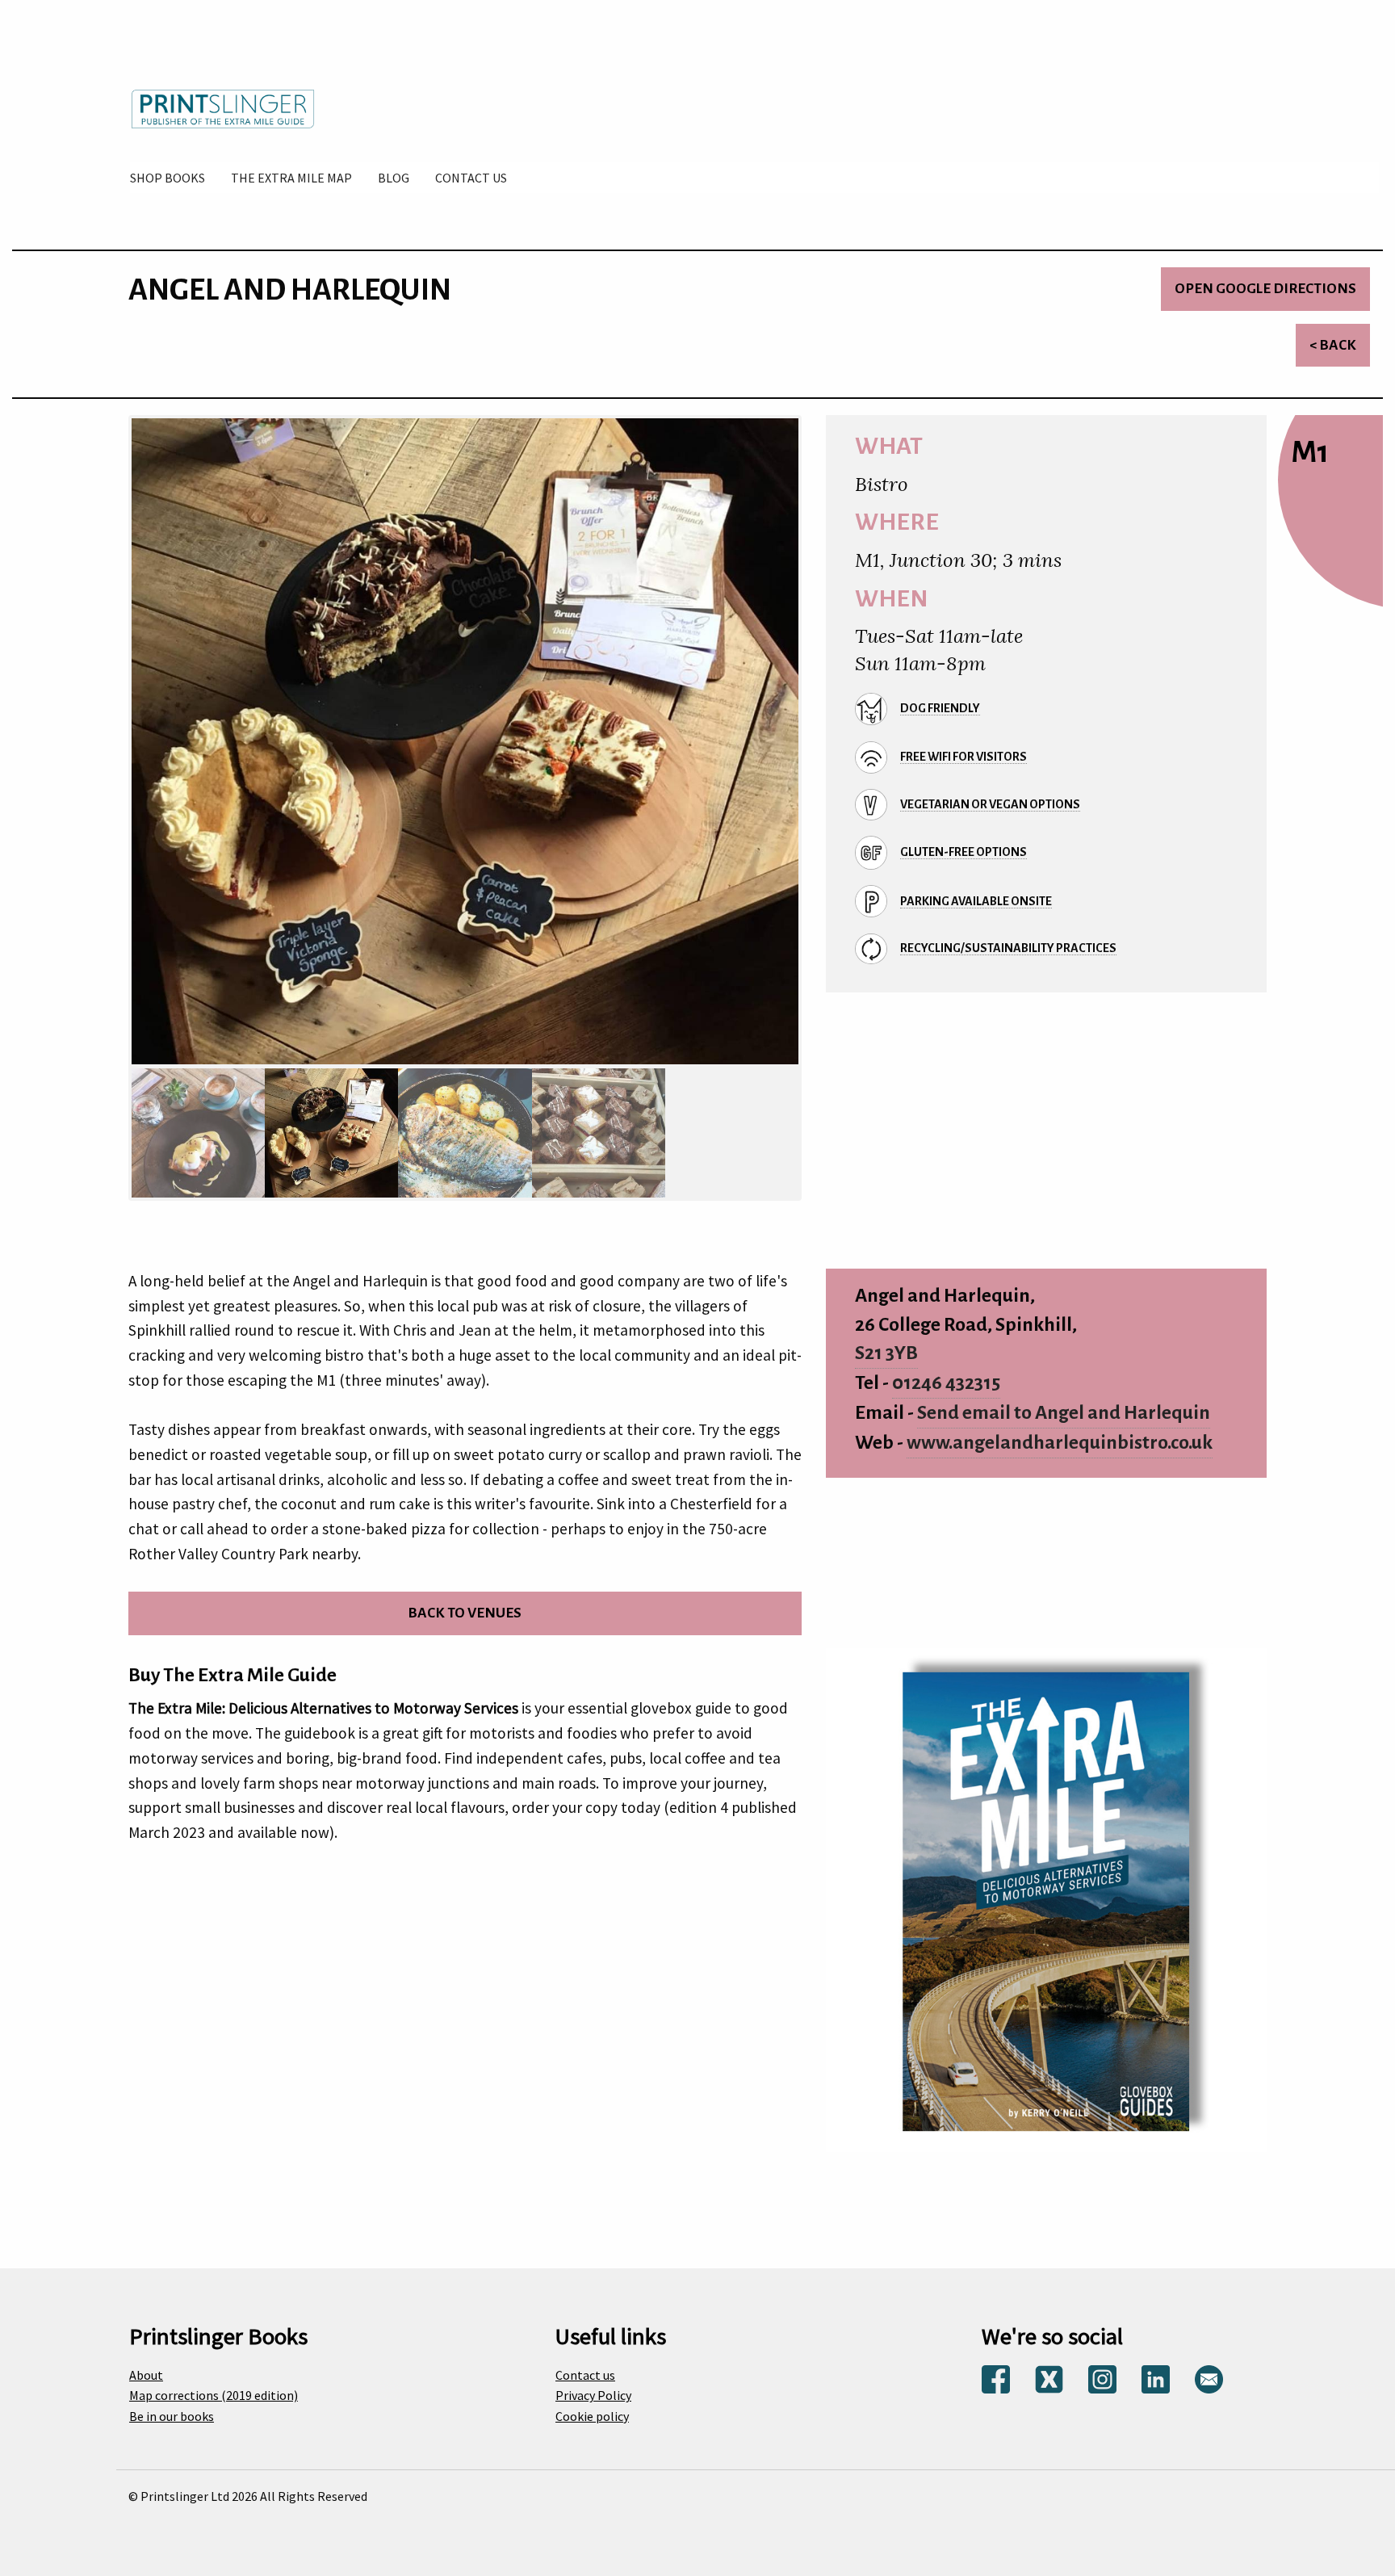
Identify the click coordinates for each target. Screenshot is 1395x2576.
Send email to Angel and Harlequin (1064, 1413)
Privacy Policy (593, 2395)
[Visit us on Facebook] (996, 2377)
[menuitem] (168, 178)
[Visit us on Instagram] (1102, 2377)
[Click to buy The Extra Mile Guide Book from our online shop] (1046, 1898)
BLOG (394, 178)
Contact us (585, 2375)
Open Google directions (1265, 289)
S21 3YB (886, 1353)
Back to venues (465, 1613)
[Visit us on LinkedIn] (1156, 2377)
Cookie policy (592, 2416)
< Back (1333, 345)
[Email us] (1209, 2377)
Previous (111, 746)
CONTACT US (471, 178)
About (146, 2375)
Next (819, 746)
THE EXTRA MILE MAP (291, 178)
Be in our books (172, 2416)
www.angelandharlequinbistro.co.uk (1060, 1443)
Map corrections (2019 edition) (214, 2395)
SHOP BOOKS (168, 178)
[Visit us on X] (1049, 2377)
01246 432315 (946, 1383)
